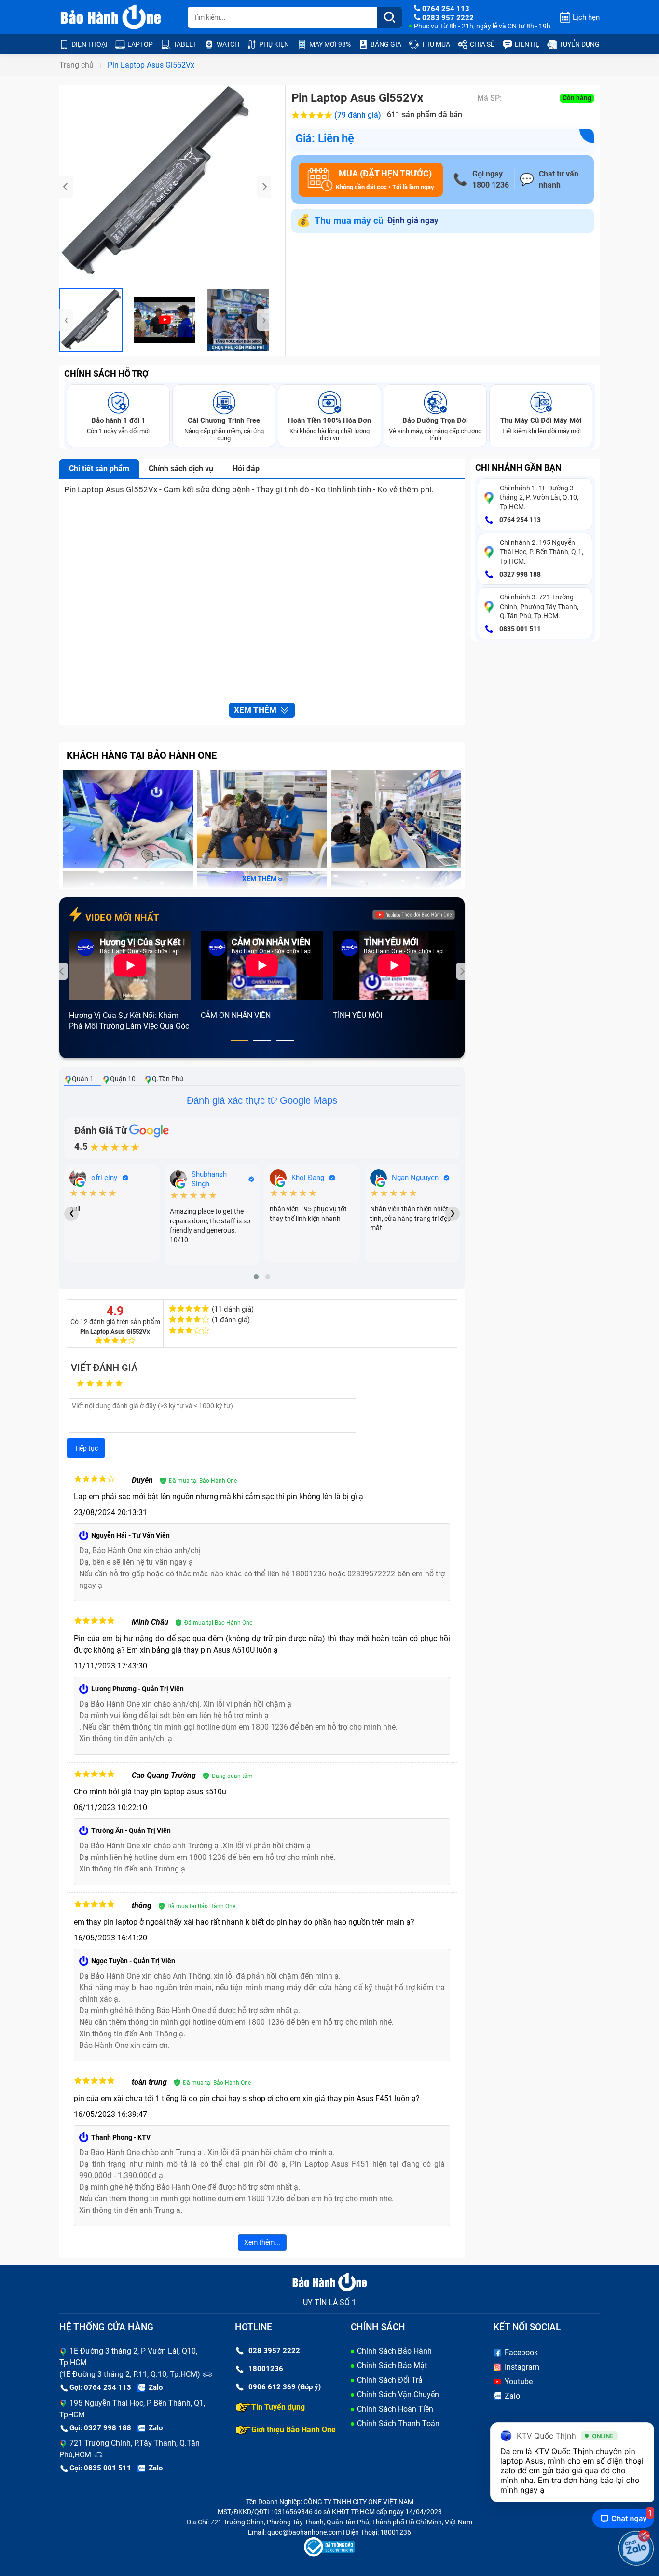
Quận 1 (83, 1079)
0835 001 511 (519, 629)
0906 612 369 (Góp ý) (285, 2387)
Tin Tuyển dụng (278, 2407)
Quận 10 (123, 1079)
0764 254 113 (519, 520)
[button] (240, 1040)
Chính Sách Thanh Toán (398, 2423)
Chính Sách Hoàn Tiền (395, 2409)
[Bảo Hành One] (111, 17)
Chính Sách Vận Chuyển (398, 2394)
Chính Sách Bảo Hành (394, 2351)
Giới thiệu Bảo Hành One (294, 2430)
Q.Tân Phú (168, 1079)
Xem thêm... (262, 2242)
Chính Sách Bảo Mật (392, 2366)
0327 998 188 (519, 574)
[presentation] (66, 187)
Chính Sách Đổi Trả (390, 2380)
